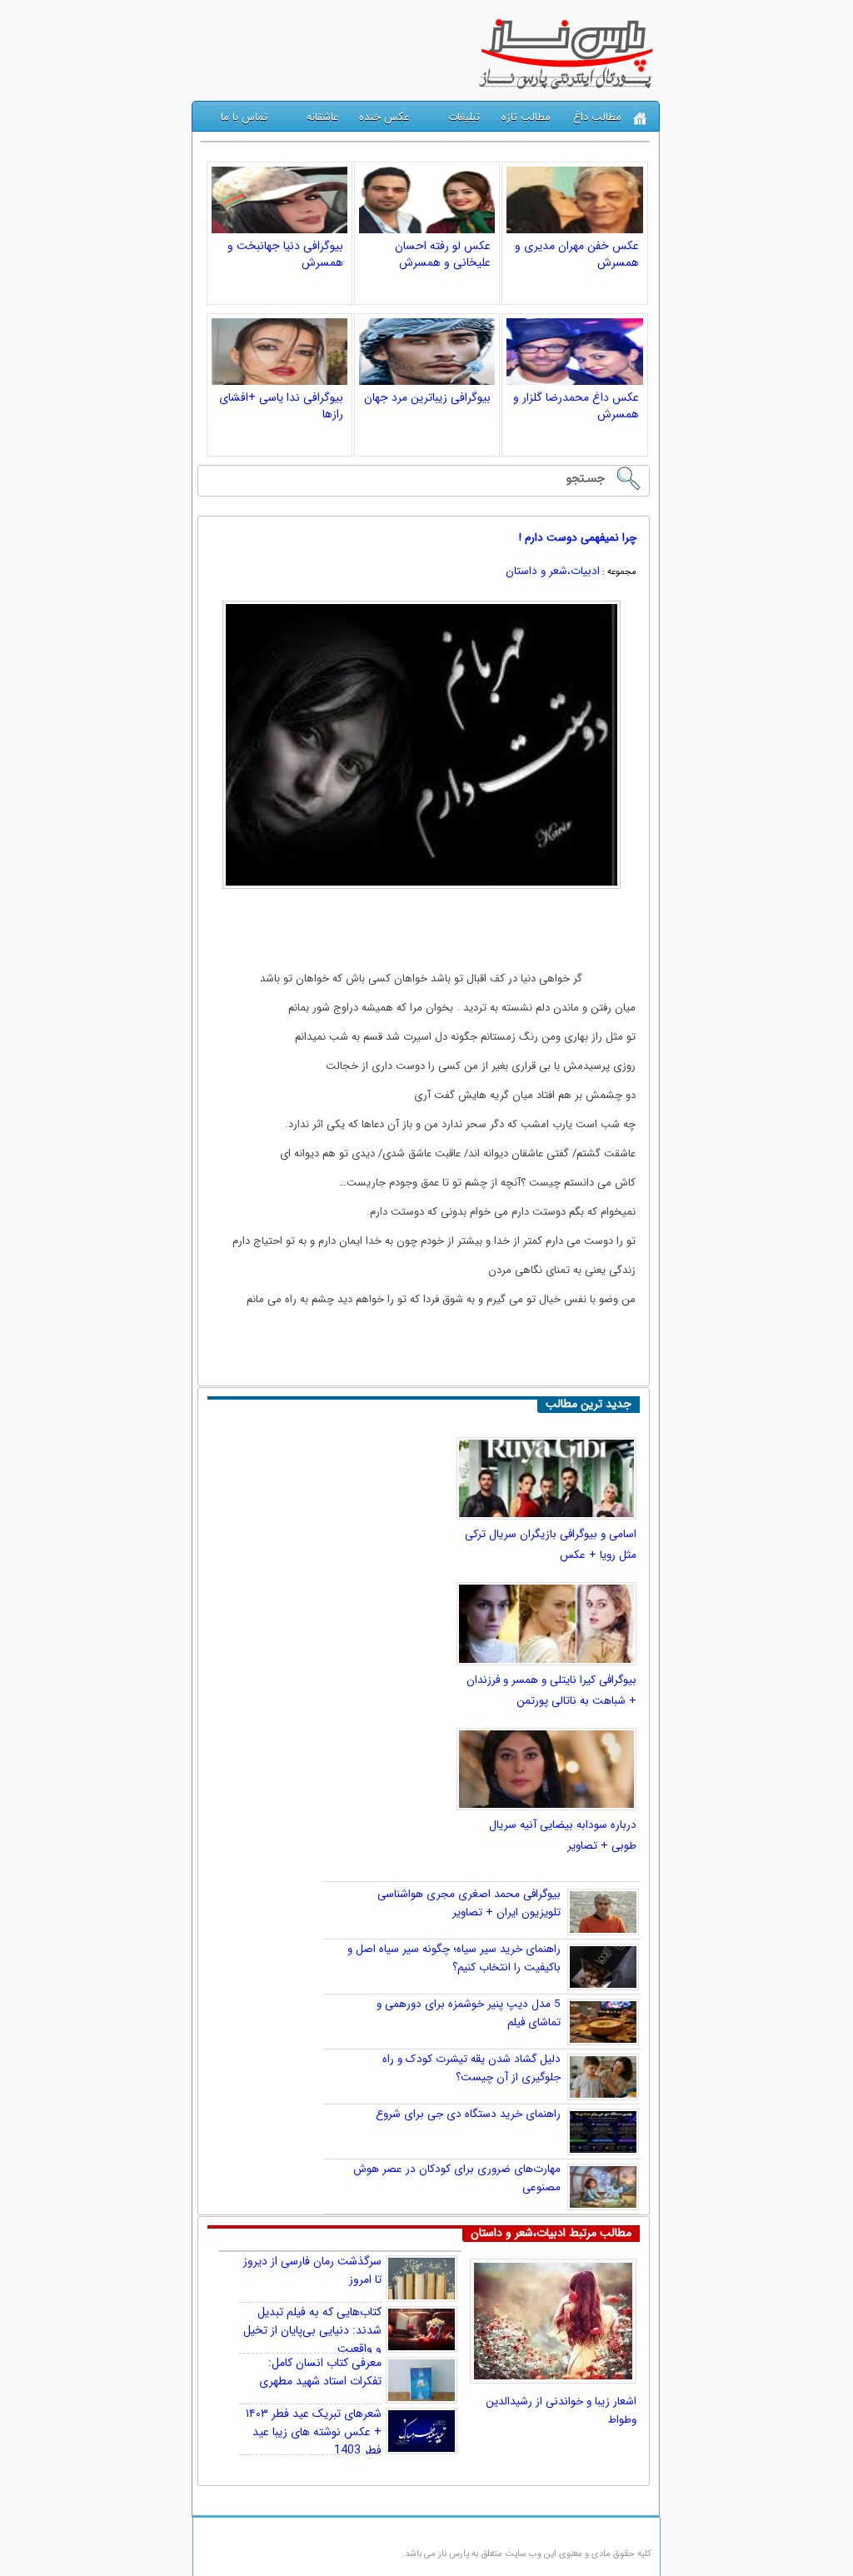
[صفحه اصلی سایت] (640, 119)
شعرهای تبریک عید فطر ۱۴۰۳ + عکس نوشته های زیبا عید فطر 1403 (314, 2432)
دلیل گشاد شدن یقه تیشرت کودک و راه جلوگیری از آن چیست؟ (471, 2068)
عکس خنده (384, 117)
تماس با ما (244, 117)
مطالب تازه (526, 117)
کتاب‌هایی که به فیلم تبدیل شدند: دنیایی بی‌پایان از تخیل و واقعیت (312, 2330)
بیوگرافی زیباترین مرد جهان (427, 397)
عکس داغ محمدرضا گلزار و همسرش (576, 406)
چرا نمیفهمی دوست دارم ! (578, 538)
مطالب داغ (597, 117)
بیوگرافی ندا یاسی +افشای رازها (281, 406)
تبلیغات (464, 117)
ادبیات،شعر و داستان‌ (553, 571)
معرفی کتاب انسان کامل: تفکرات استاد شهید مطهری (320, 2372)
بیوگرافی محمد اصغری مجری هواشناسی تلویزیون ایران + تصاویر (469, 1903)
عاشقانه (322, 117)
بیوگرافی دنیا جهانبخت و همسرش (285, 254)
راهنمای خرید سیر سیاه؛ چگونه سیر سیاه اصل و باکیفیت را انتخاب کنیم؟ (454, 1958)
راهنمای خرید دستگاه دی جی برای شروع (468, 2114)
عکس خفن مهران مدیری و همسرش (577, 254)
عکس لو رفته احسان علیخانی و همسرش (443, 254)
